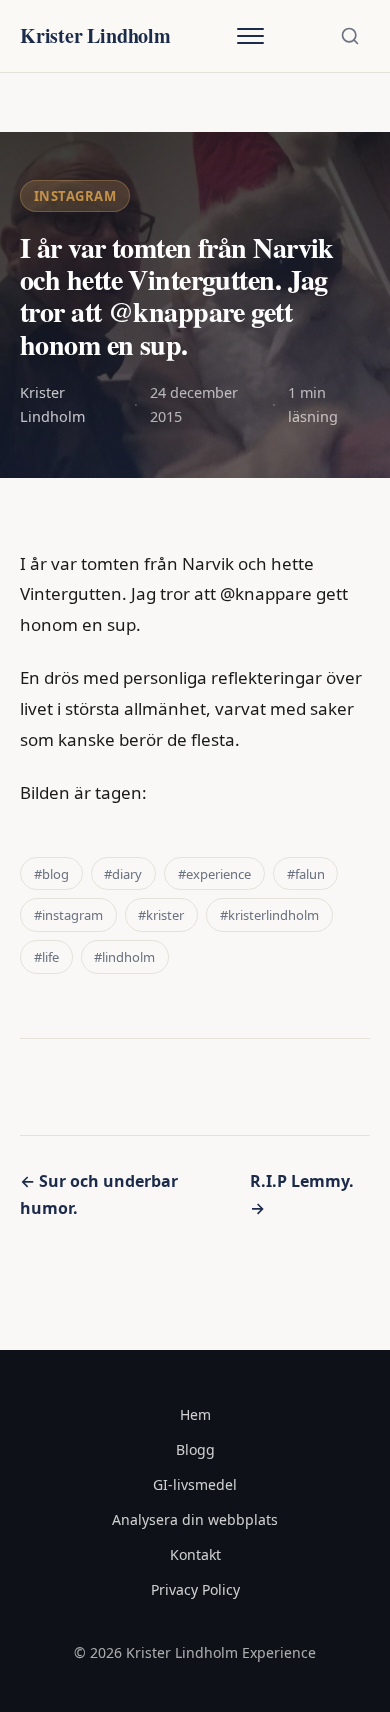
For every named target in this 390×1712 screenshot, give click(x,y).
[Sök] (350, 36)
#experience (214, 874)
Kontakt (195, 1554)
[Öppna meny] (250, 36)
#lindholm (124, 957)
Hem (195, 1414)
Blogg (195, 1449)
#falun (306, 874)
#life (46, 957)
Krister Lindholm (95, 35)
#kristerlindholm (269, 915)
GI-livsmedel (195, 1484)
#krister (161, 915)
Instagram (75, 196)
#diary (123, 874)
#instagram (68, 915)
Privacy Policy (195, 1589)
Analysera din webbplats (195, 1519)
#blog (51, 874)
